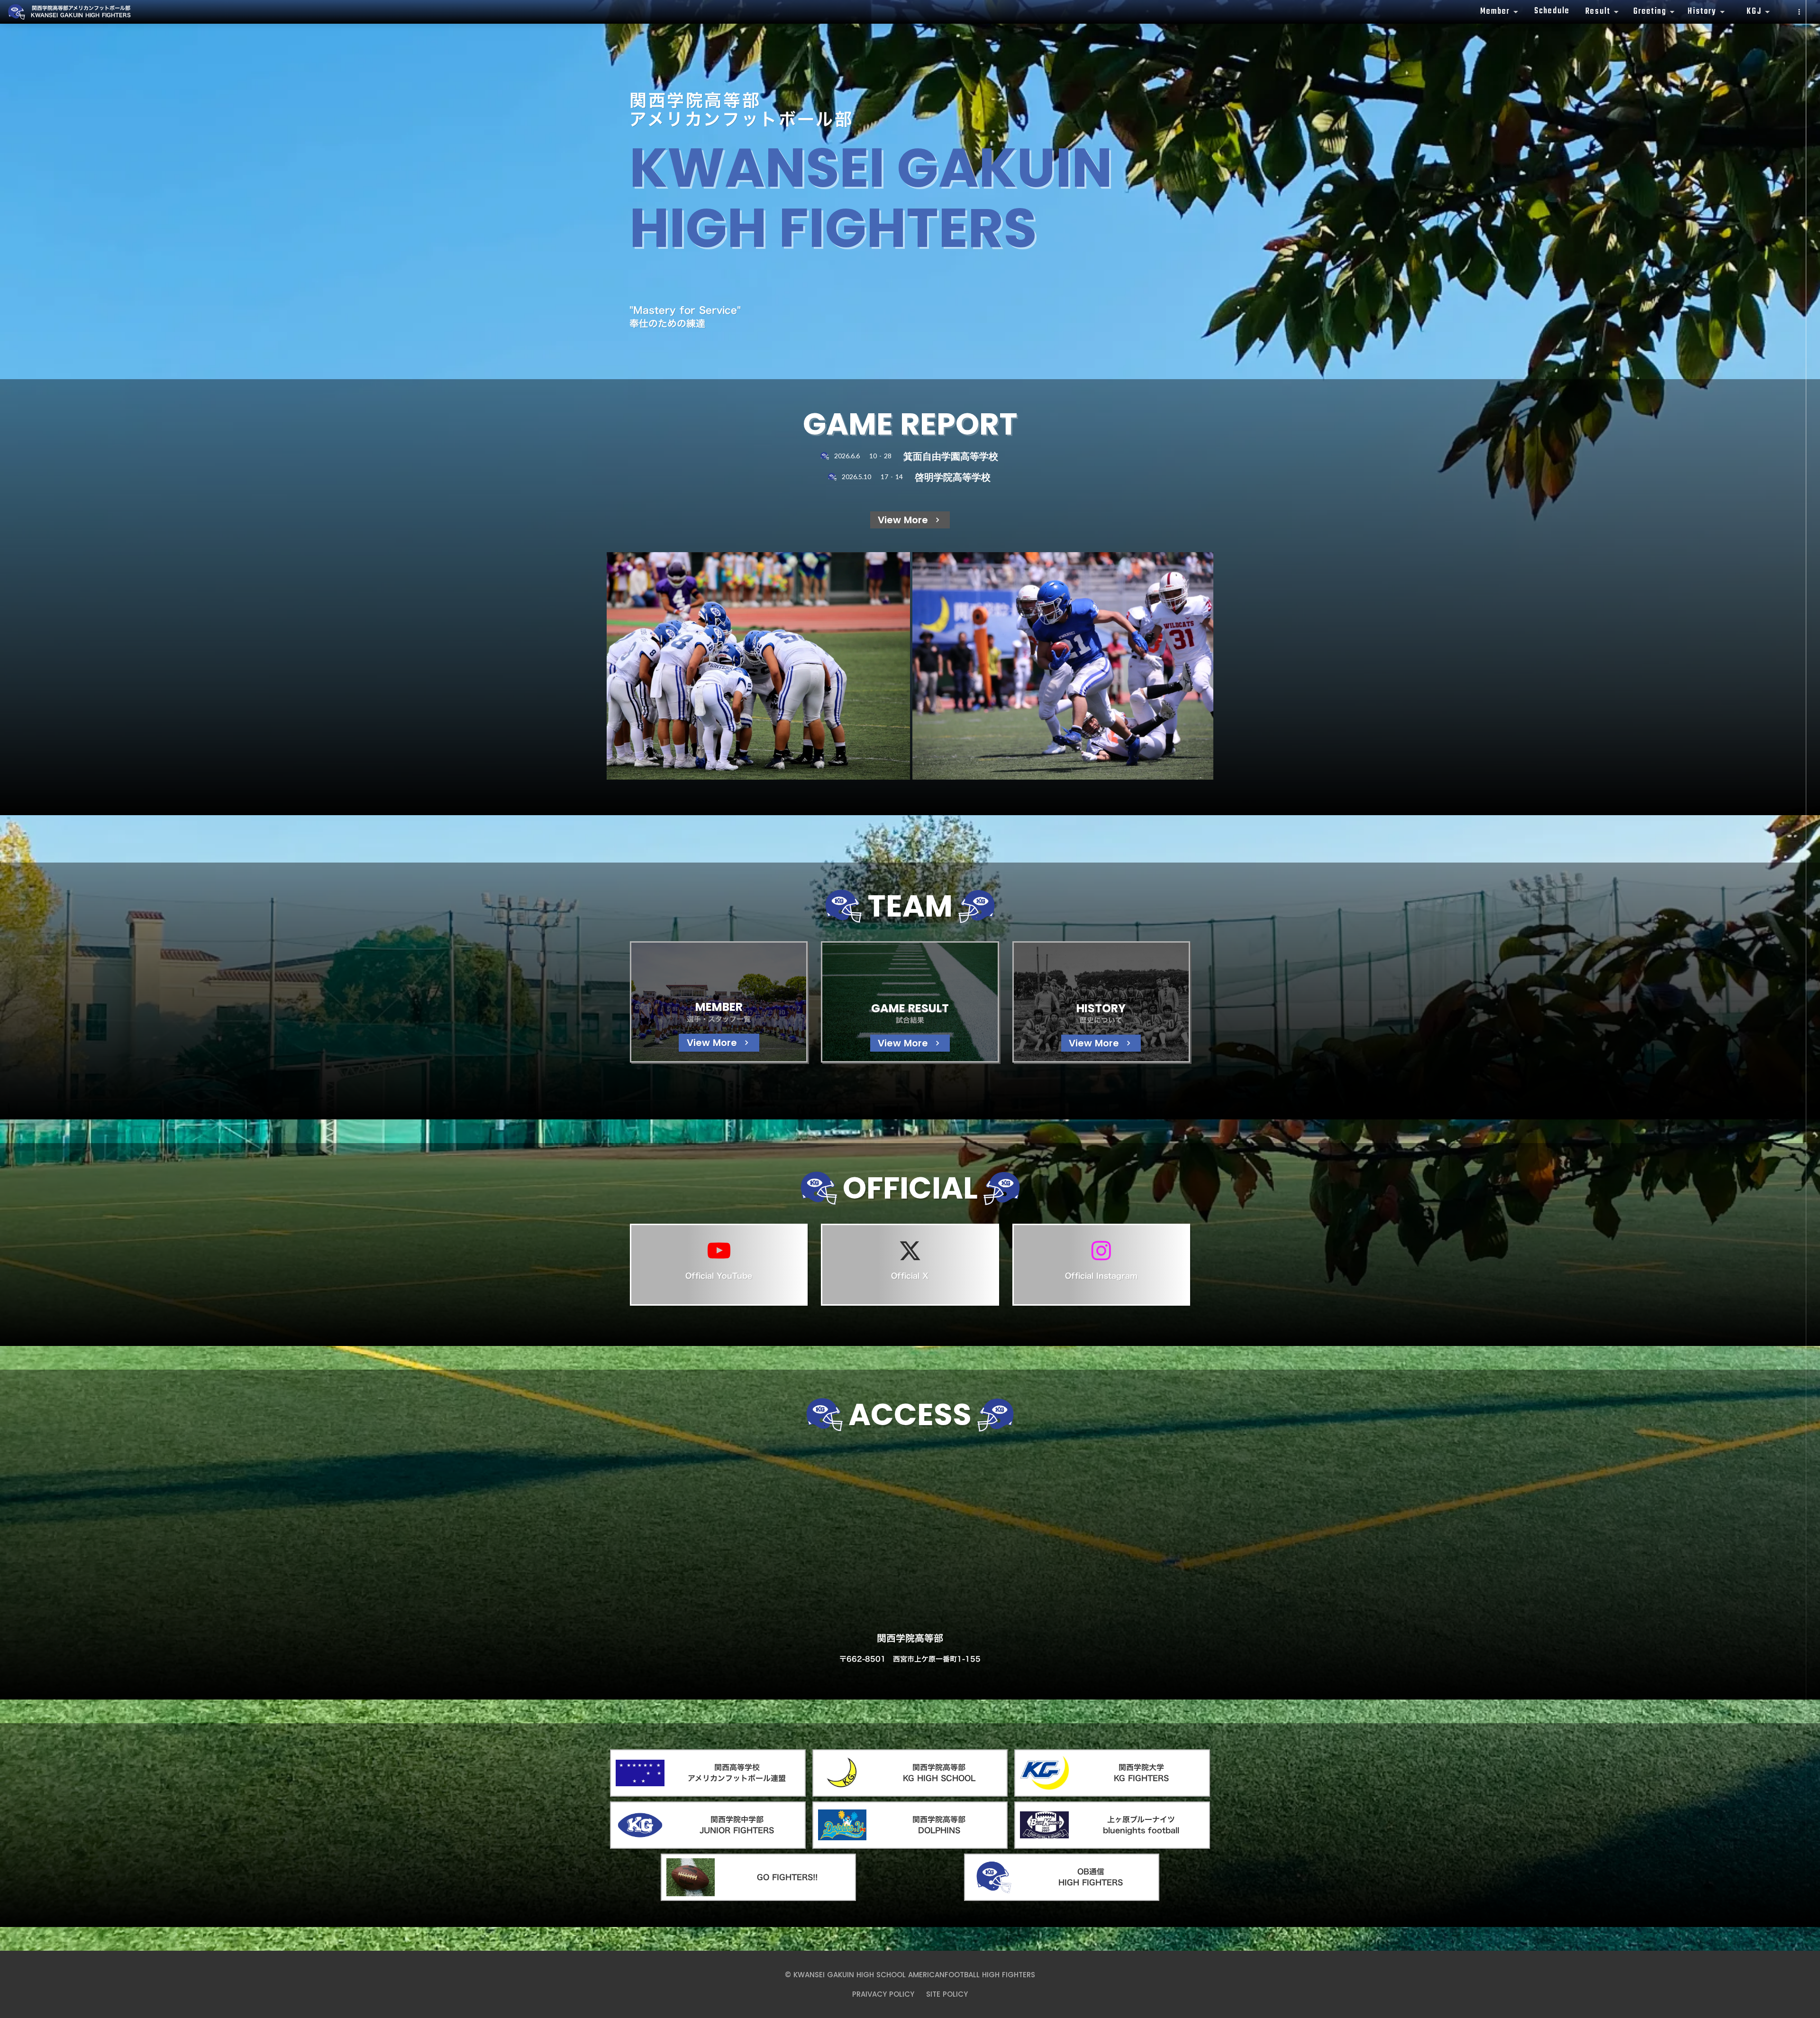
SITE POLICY (947, 1994)
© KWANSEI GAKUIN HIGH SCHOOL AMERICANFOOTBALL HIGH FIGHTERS (910, 1975)
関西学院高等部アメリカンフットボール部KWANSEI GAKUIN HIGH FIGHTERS (81, 12)
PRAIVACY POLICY (883, 1994)
